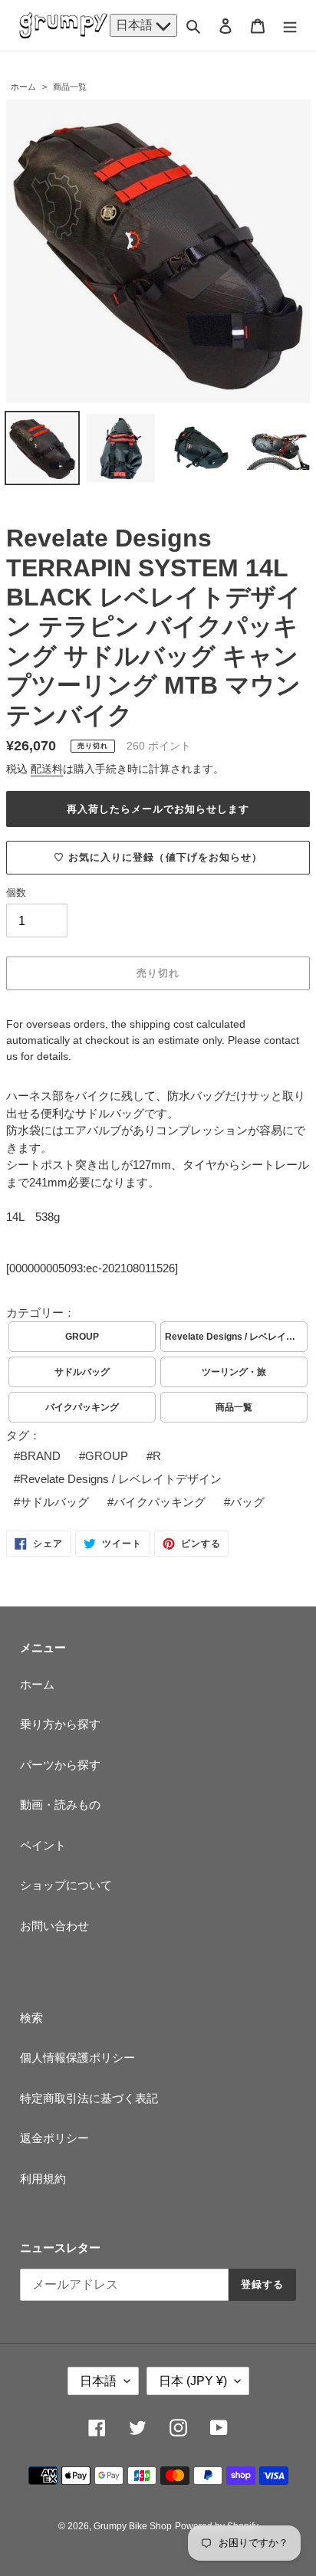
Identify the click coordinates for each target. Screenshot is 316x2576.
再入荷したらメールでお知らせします (158, 809)
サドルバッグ (82, 1372)
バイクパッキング (82, 1407)
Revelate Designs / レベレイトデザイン (236, 1337)
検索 (31, 2018)
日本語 (136, 25)
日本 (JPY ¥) (193, 2381)
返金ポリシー (54, 2138)
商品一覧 (70, 87)
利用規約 (43, 2179)
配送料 (47, 769)
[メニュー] (290, 26)
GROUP (82, 1337)
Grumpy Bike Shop (133, 2526)
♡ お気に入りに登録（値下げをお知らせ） (158, 857)
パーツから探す (60, 1765)
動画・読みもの (60, 1805)
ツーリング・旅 (234, 1372)
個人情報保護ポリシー (77, 2058)
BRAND (40, 1456)
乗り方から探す (60, 1724)
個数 (16, 893)
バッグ (247, 1502)
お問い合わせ (54, 1926)
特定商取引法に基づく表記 (89, 2098)
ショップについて (66, 1885)
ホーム (23, 87)
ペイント (43, 1845)
